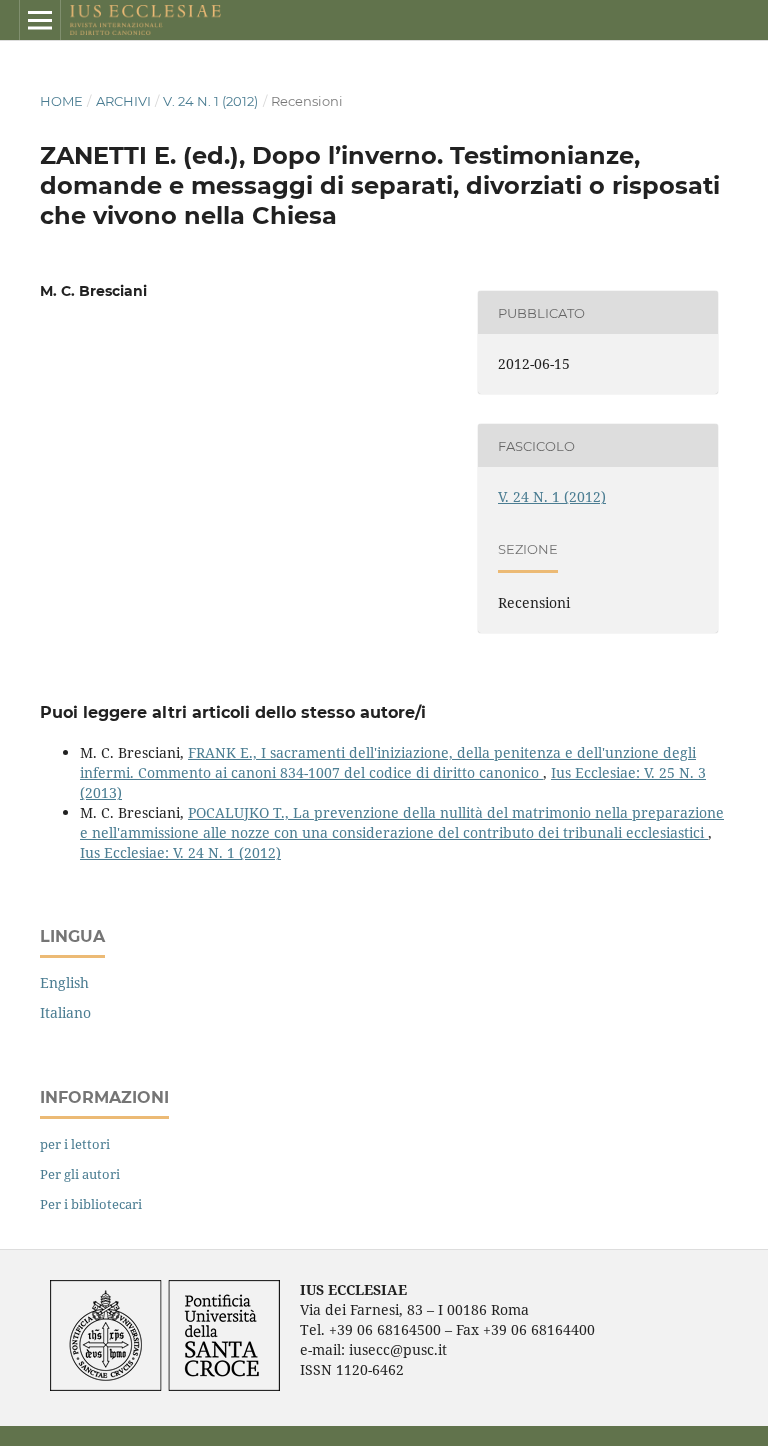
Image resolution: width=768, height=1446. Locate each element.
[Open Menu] (40, 20)
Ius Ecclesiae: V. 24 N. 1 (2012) (180, 852)
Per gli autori (80, 1174)
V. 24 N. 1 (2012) (210, 101)
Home (61, 101)
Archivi (123, 101)
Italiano (65, 1012)
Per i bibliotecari (91, 1204)
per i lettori (75, 1144)
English (64, 982)
